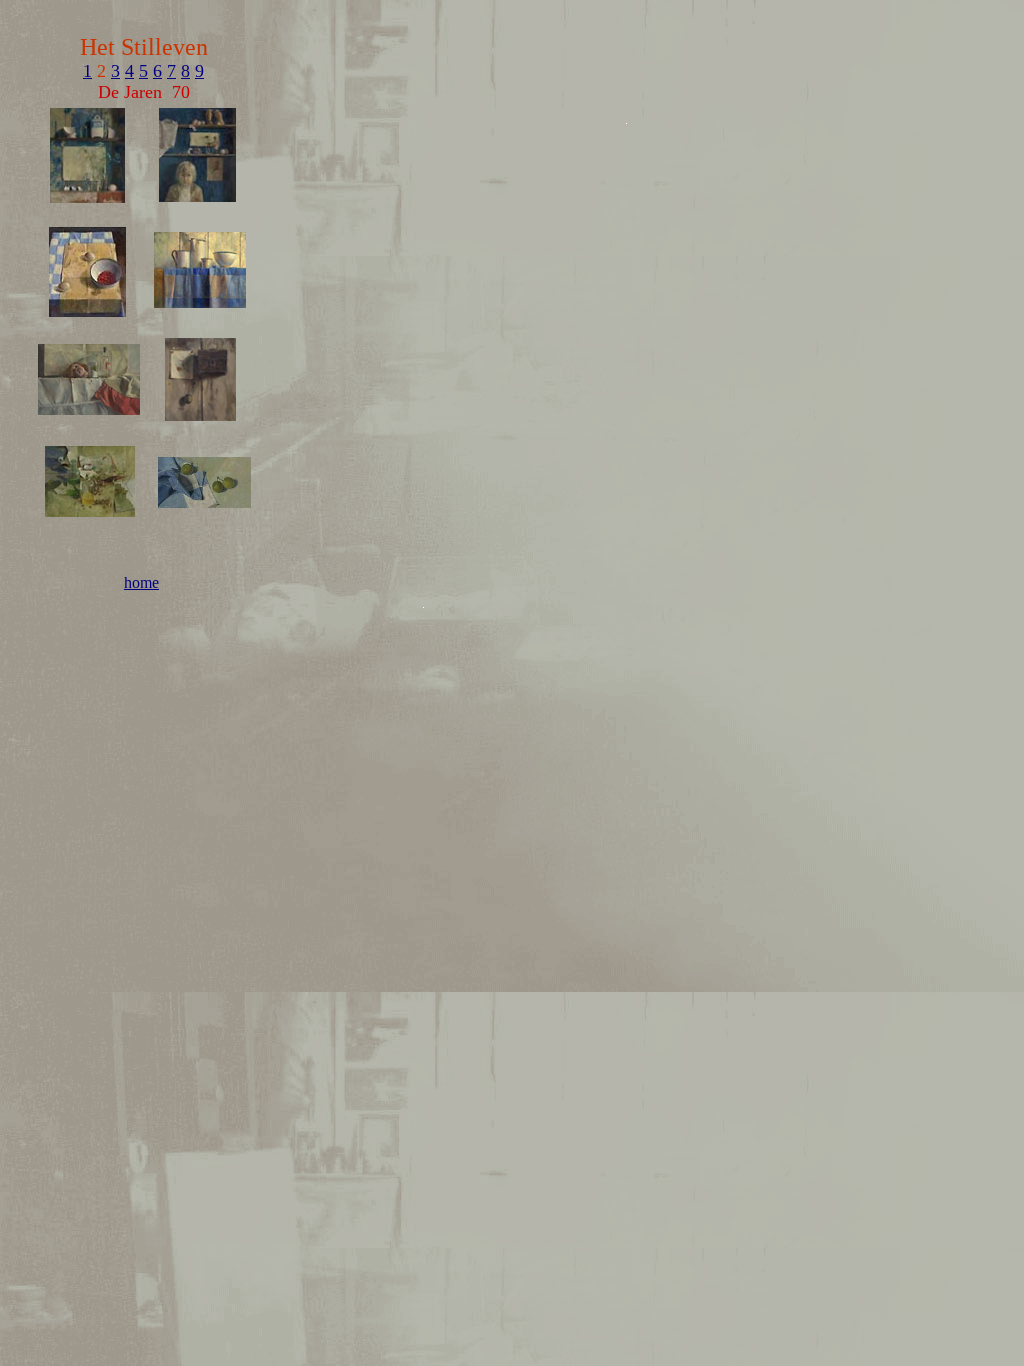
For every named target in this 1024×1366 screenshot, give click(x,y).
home (141, 582)
